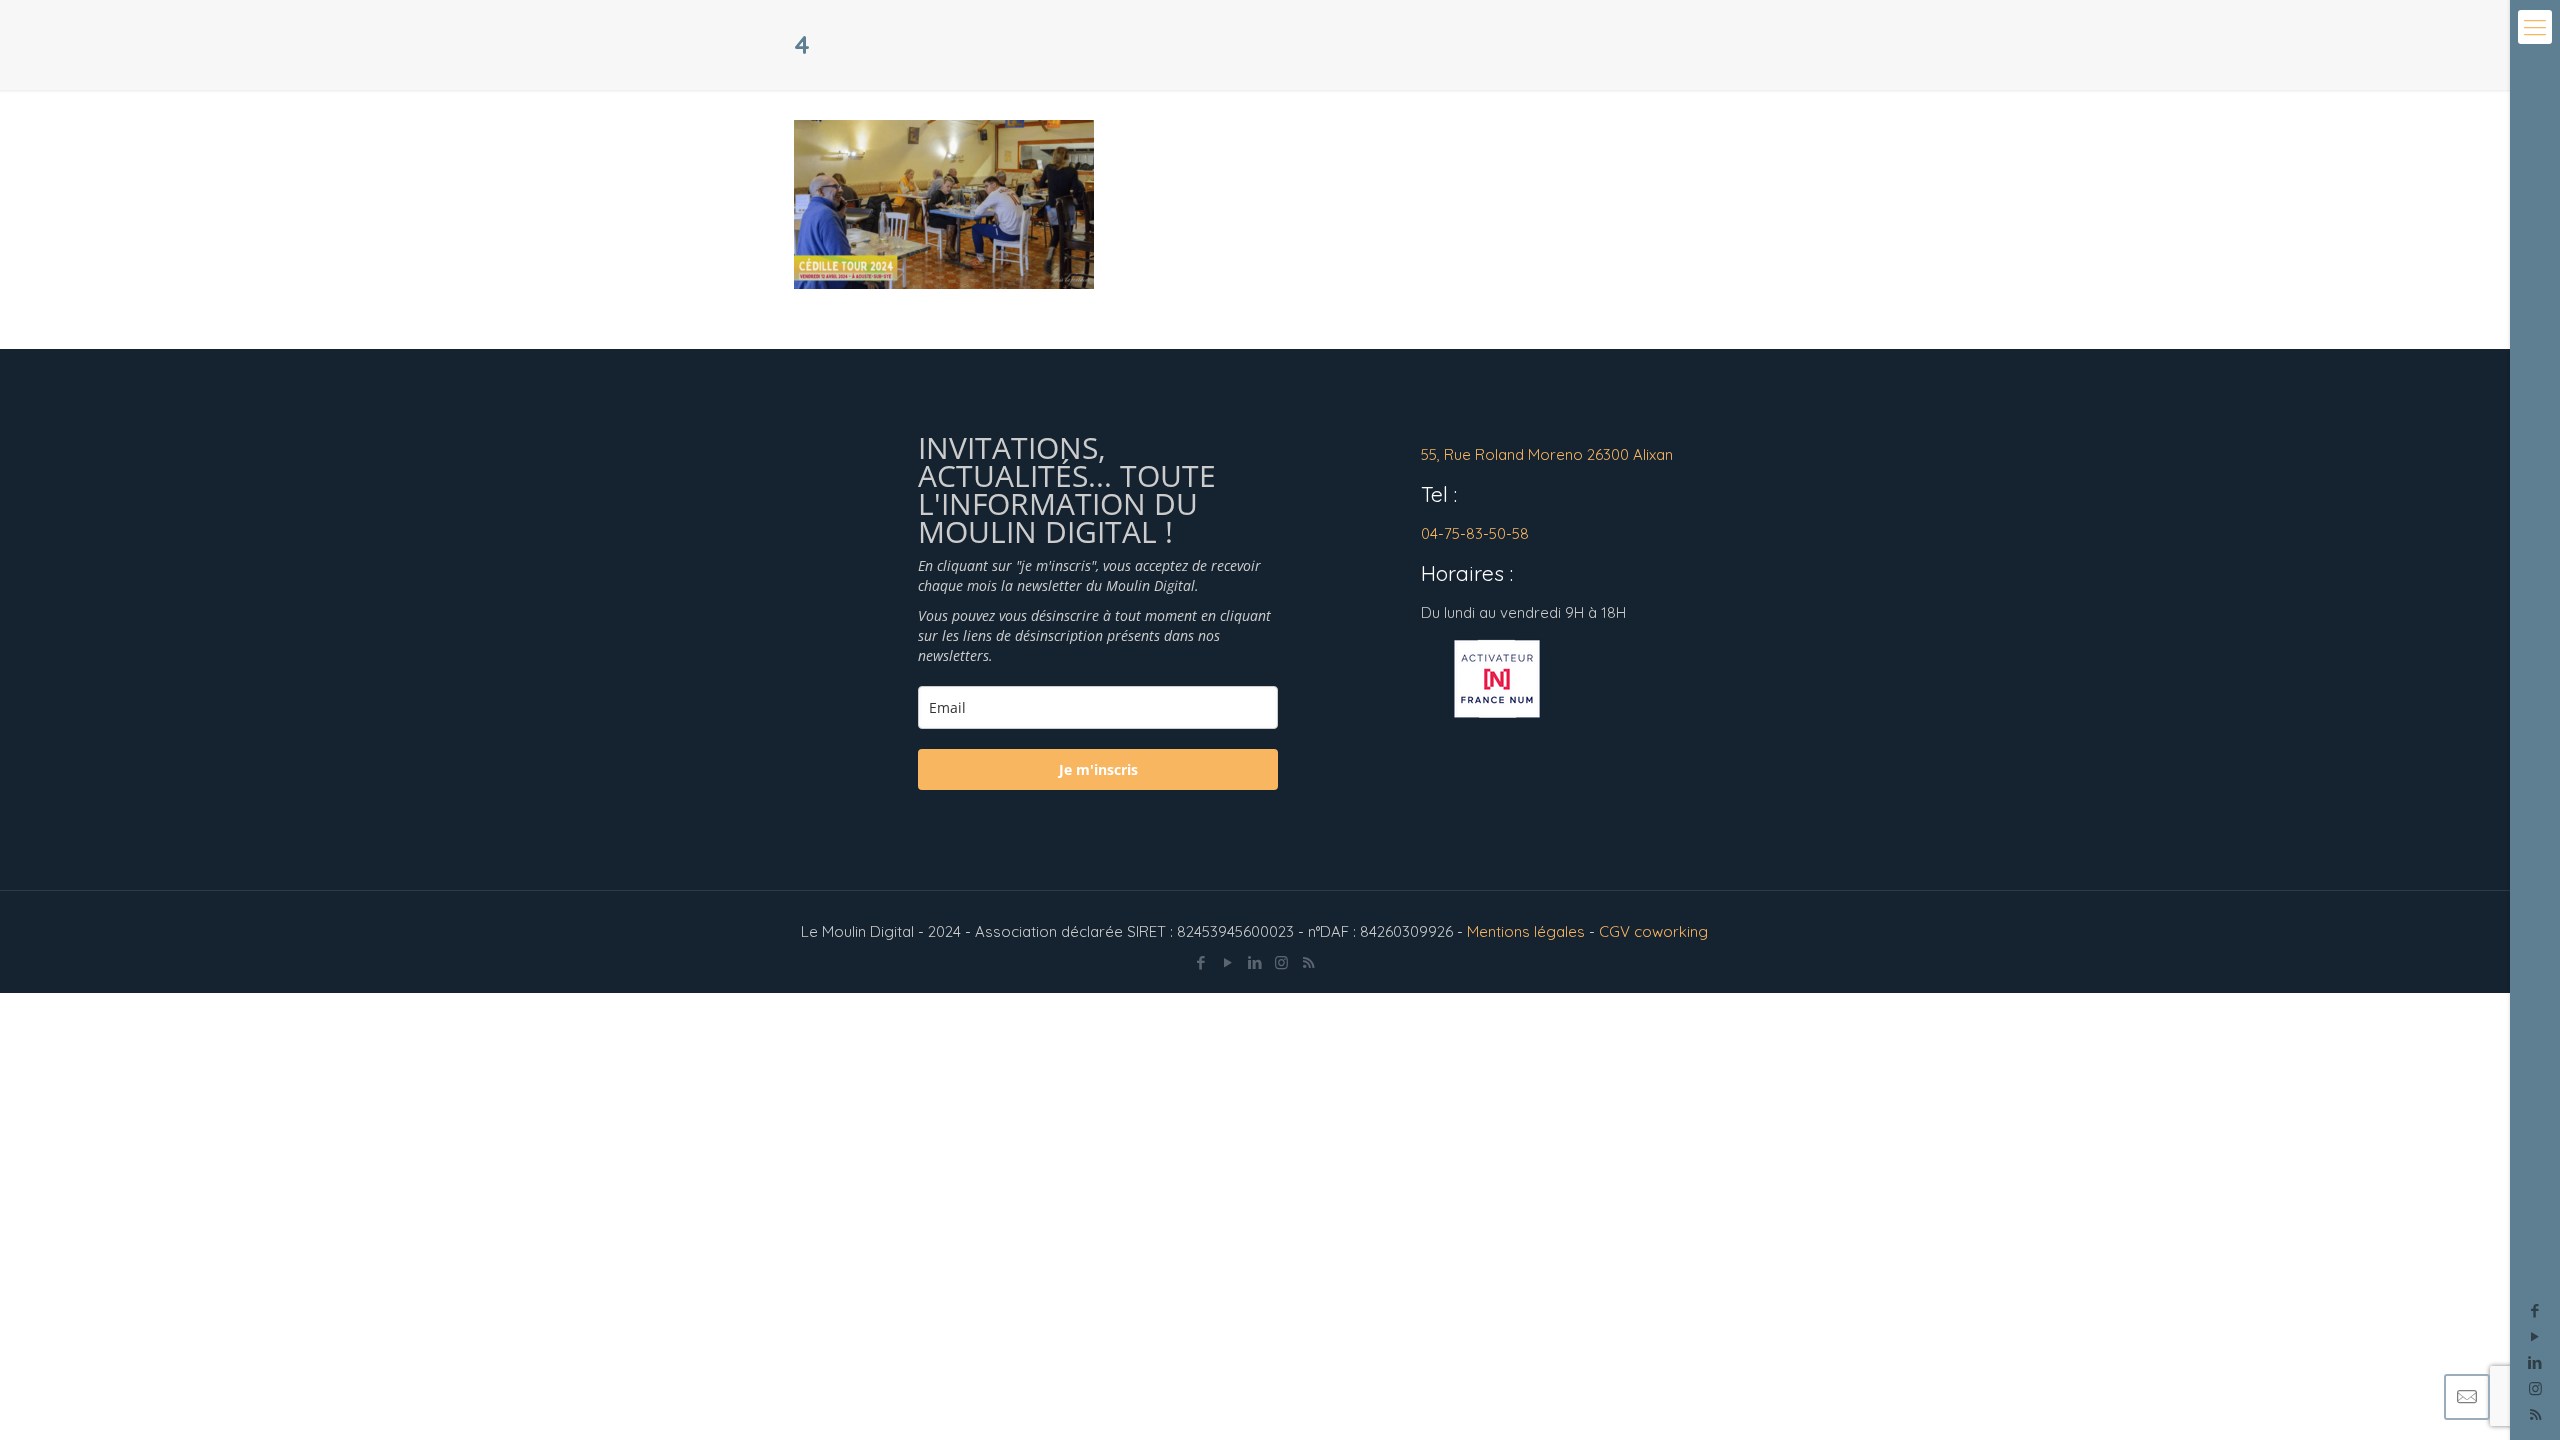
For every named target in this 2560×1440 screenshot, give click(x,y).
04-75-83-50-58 (1475, 533)
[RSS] (1308, 962)
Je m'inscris (1098, 769)
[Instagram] (2535, 1388)
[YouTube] (2535, 1336)
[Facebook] (2535, 1310)
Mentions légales (1526, 931)
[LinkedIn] (2535, 1362)
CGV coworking (1653, 931)
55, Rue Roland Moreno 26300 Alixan (1547, 454)
